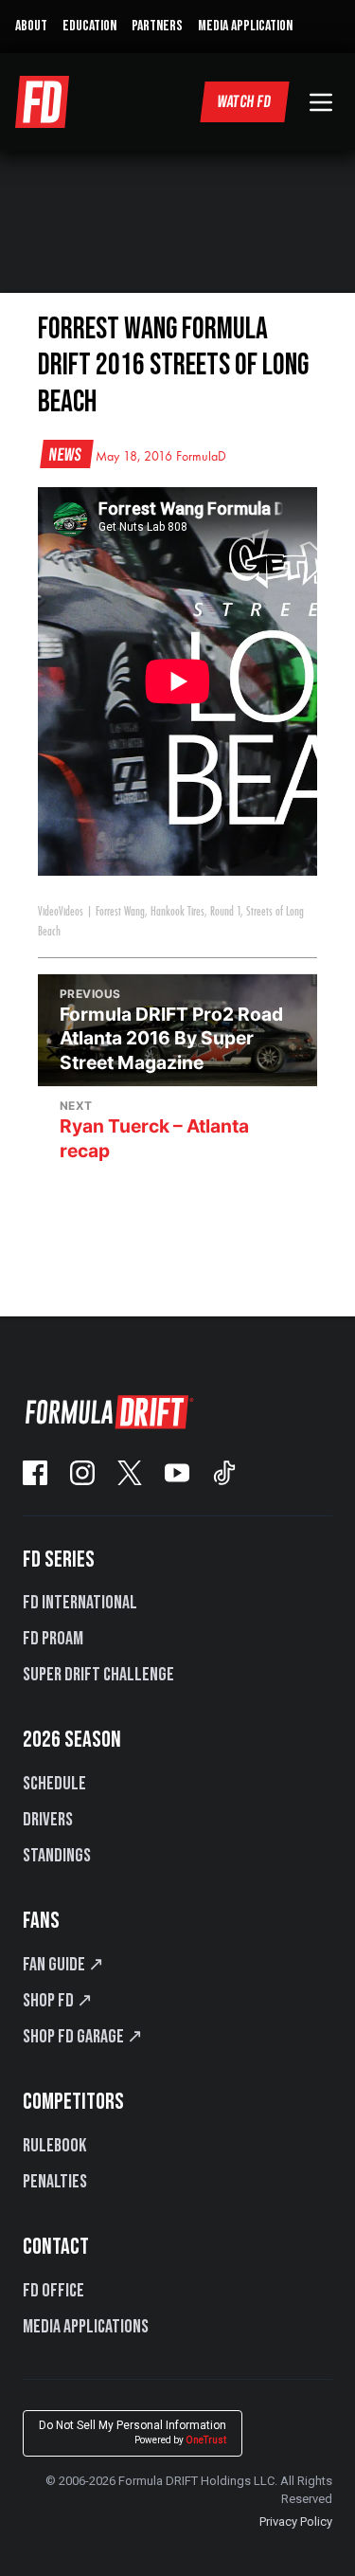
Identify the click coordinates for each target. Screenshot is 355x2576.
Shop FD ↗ (58, 2001)
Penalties (55, 2182)
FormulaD (201, 457)
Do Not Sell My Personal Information (133, 2432)
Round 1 (225, 912)
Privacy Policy (296, 2522)
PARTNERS (157, 26)
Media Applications (86, 2327)
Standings (57, 1856)
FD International (80, 1603)
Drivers (48, 1820)
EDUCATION (89, 26)
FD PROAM (53, 1639)
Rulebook (54, 2146)
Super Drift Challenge (98, 1675)
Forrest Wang (120, 912)
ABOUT (31, 26)
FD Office (53, 2291)
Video (48, 912)
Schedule (54, 1784)
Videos (71, 912)
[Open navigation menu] (321, 102)
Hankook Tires (177, 912)
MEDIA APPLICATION (245, 26)
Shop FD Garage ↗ (83, 2037)
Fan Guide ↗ (63, 1965)
